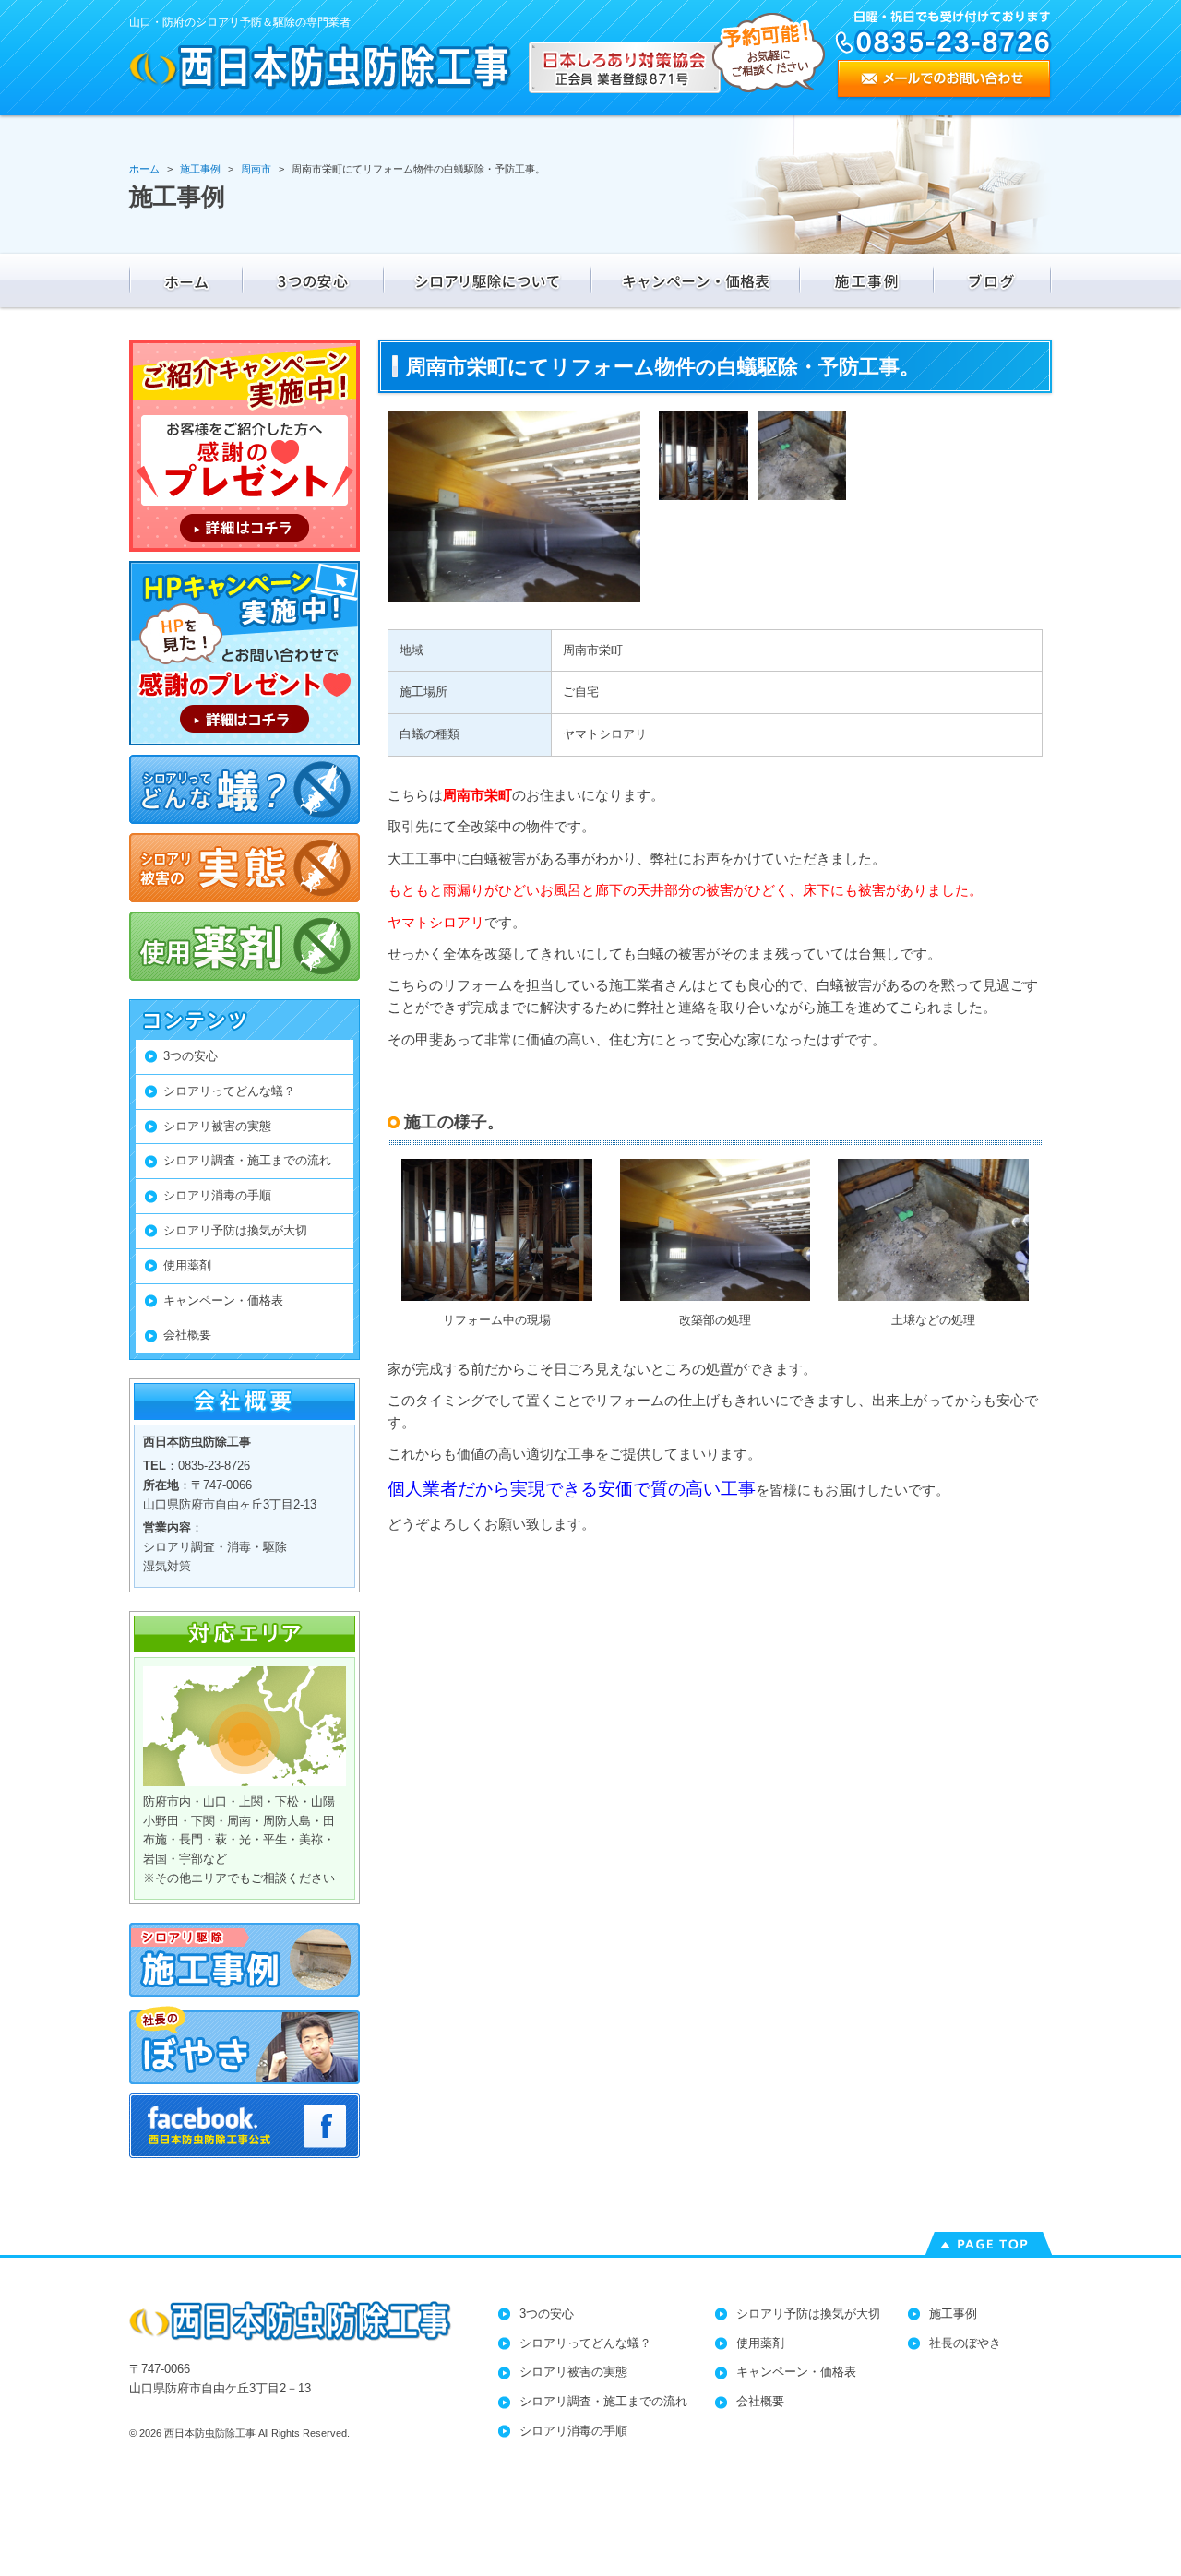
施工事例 (953, 2314)
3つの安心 (191, 1056)
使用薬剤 (187, 1265)
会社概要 (187, 1335)
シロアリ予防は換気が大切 (235, 1230)
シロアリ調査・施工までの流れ (247, 1160)
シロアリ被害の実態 (217, 1126)
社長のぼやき (965, 2343)
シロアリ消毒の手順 (217, 1195)
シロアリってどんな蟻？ (229, 1091)
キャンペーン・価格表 (223, 1300)
